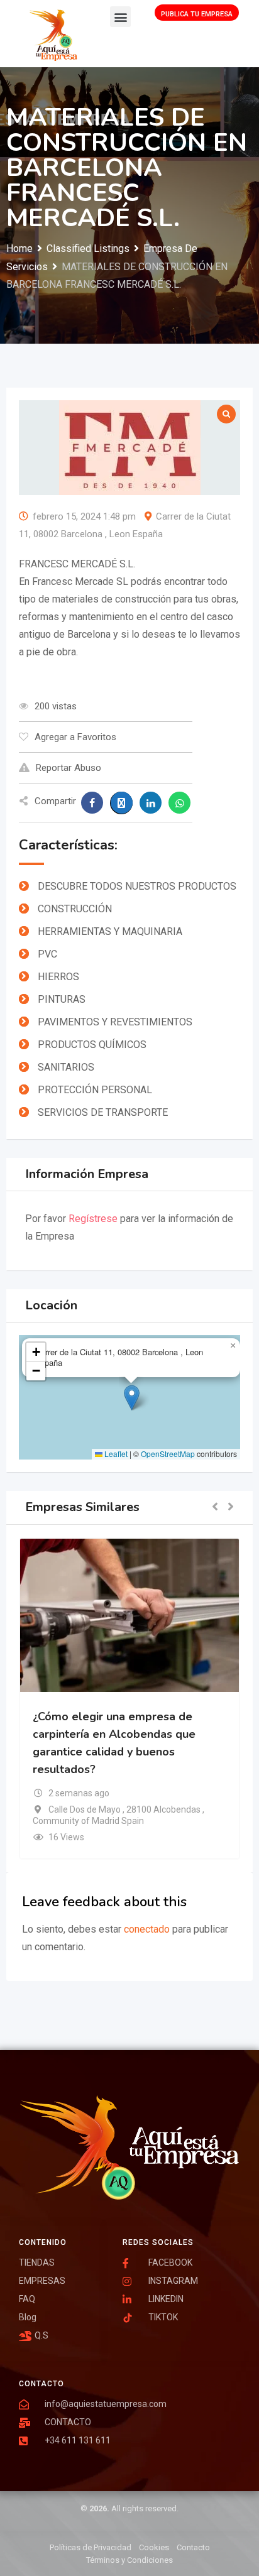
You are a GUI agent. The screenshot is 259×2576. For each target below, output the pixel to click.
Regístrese (93, 1219)
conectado (147, 1929)
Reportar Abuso (69, 768)
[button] (120, 17)
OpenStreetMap (168, 1454)
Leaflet (115, 1454)
